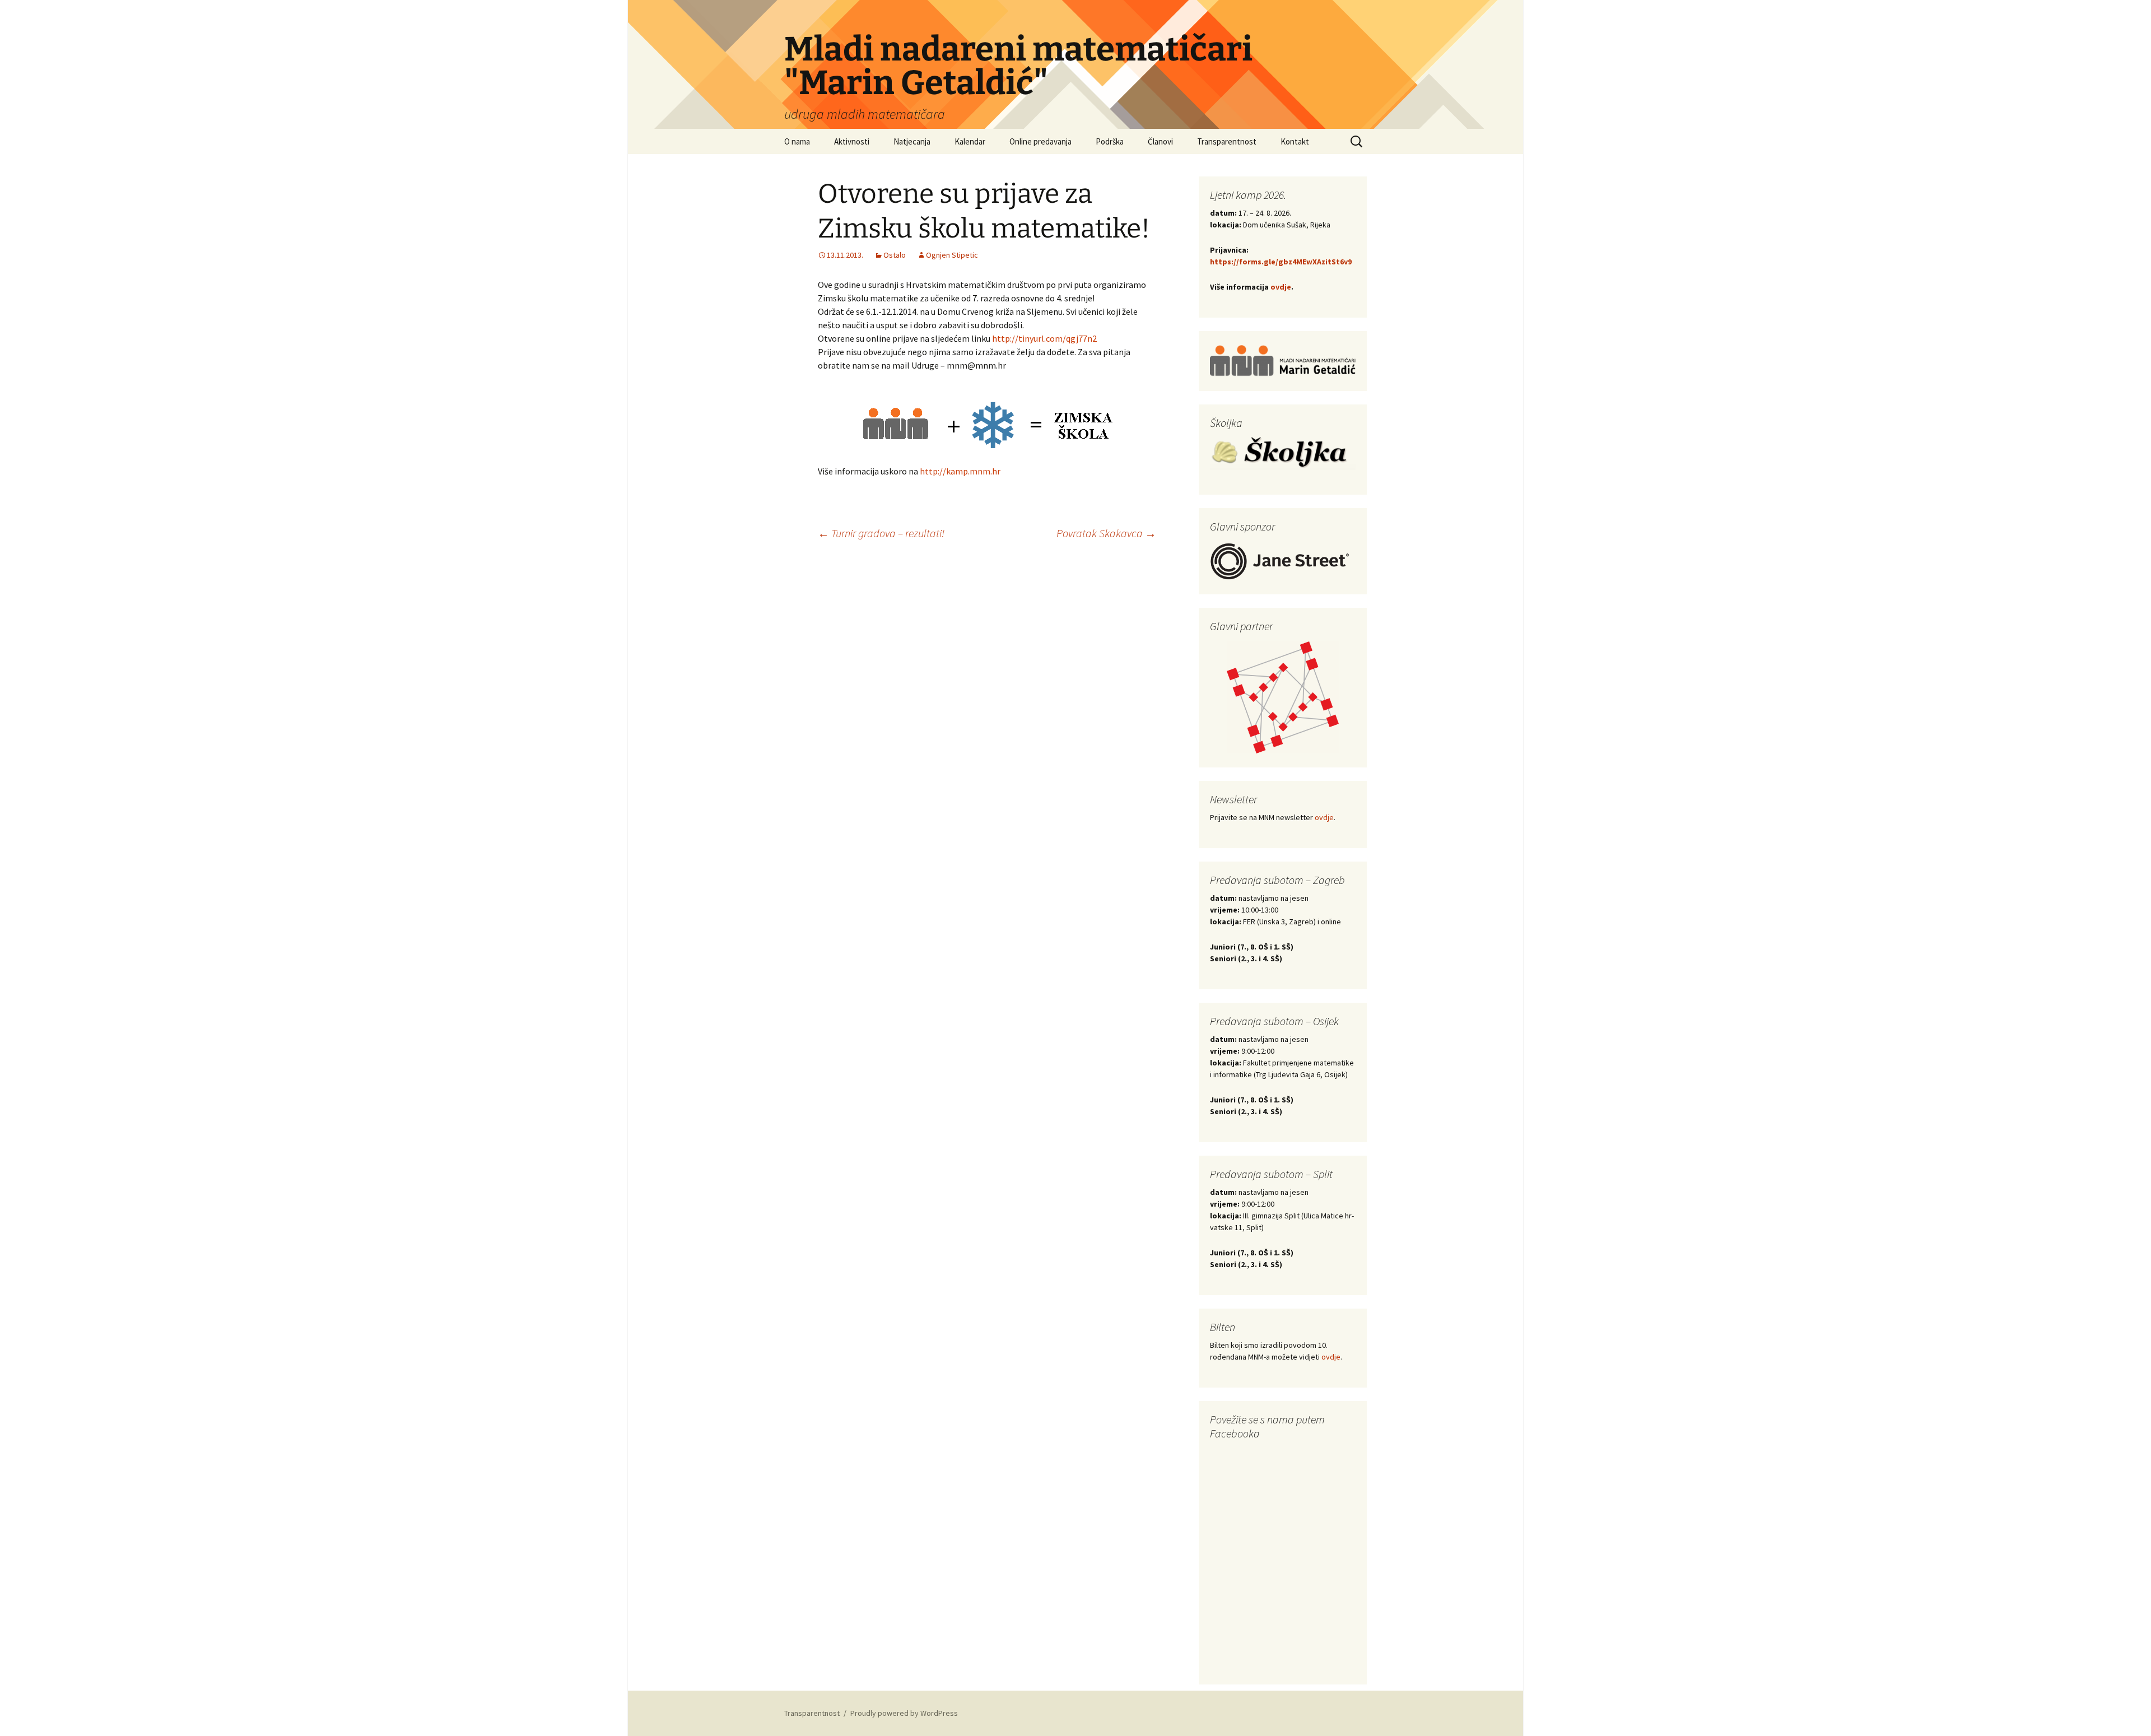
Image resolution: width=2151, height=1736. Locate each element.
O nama (797, 141)
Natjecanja (912, 141)
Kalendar (970, 141)
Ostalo (895, 255)
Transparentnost (1227, 141)
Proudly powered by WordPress (904, 1713)
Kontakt (1295, 141)
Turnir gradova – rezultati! (881, 533)
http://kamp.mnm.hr (960, 471)
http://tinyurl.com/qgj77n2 (1044, 338)
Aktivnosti (852, 141)
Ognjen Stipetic (952, 255)
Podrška (1110, 141)
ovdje (1281, 287)
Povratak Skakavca (1106, 533)
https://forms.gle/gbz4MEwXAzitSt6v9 (1281, 262)
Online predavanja (1040, 141)
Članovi (1160, 141)
